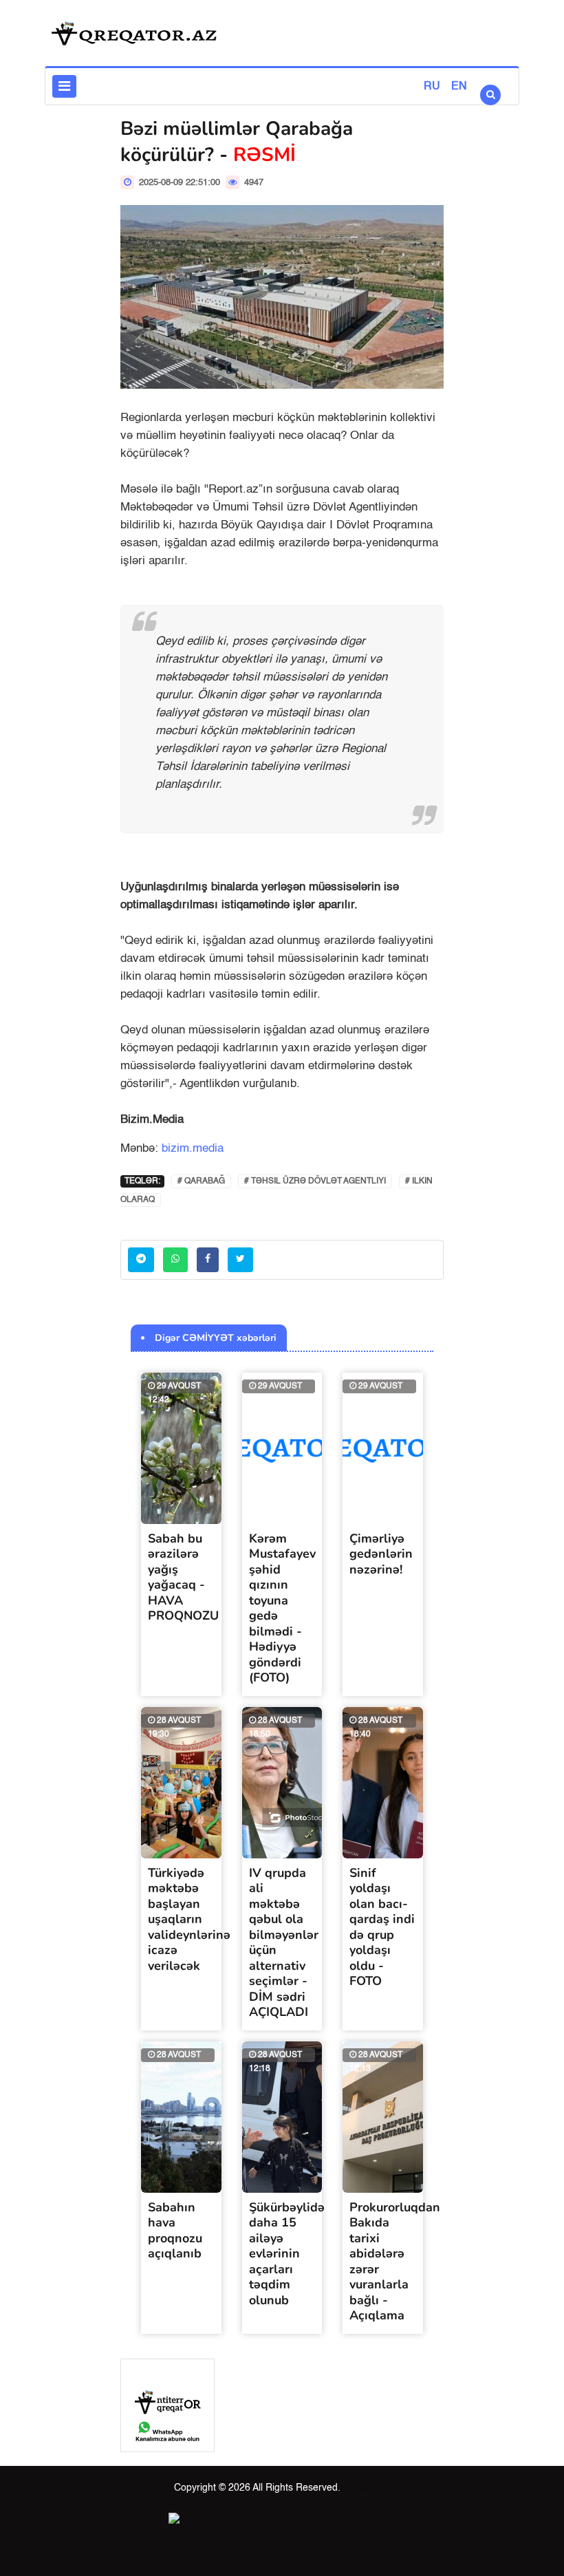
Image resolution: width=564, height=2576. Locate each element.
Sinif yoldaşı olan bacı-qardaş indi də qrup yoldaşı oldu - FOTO (382, 1927)
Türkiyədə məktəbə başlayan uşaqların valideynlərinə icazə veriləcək (189, 1919)
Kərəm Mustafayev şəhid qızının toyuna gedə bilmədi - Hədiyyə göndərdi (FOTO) (282, 1608)
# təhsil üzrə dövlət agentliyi (315, 1181)
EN (459, 87)
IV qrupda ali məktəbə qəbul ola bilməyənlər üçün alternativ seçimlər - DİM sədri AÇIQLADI (284, 1943)
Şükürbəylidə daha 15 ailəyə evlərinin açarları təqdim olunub (287, 2254)
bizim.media (193, 1149)
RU (432, 87)
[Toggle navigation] (64, 86)
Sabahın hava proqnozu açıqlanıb (175, 2231)
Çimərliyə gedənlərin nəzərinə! (381, 1554)
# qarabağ (201, 1181)
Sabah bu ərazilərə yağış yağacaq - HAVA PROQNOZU (183, 1577)
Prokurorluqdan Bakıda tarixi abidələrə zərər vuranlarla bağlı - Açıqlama (395, 2262)
